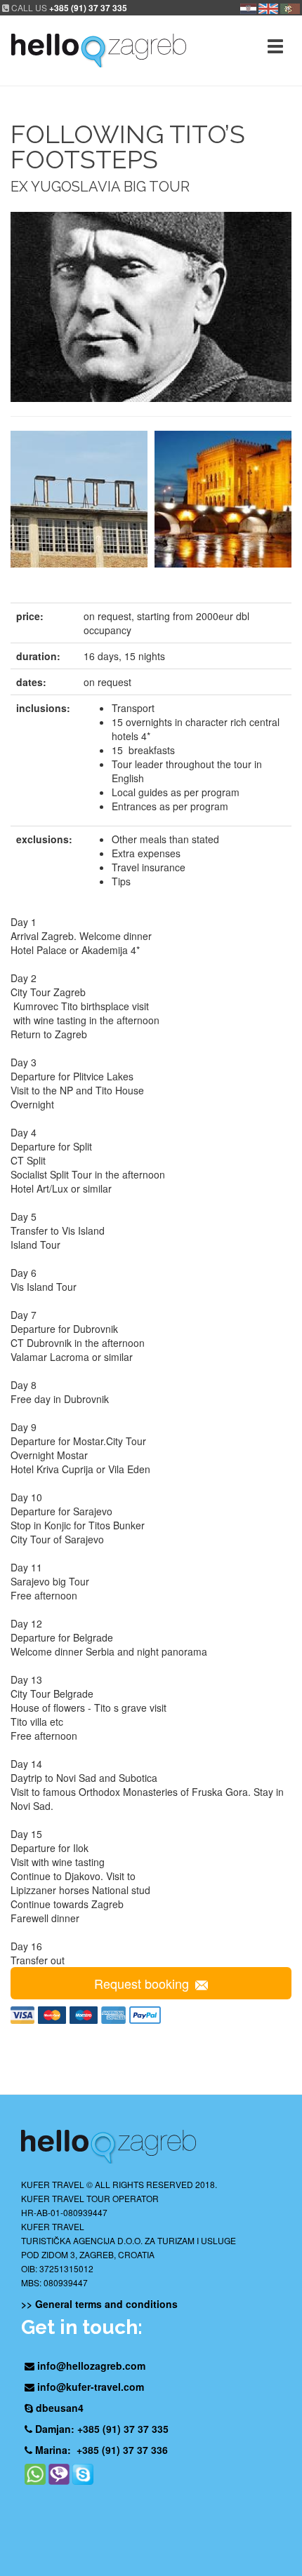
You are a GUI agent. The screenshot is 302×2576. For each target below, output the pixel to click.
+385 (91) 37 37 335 (88, 8)
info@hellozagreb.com (91, 2366)
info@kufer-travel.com (91, 2387)
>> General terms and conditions (99, 2304)
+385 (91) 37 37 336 (122, 2450)
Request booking (142, 1983)
